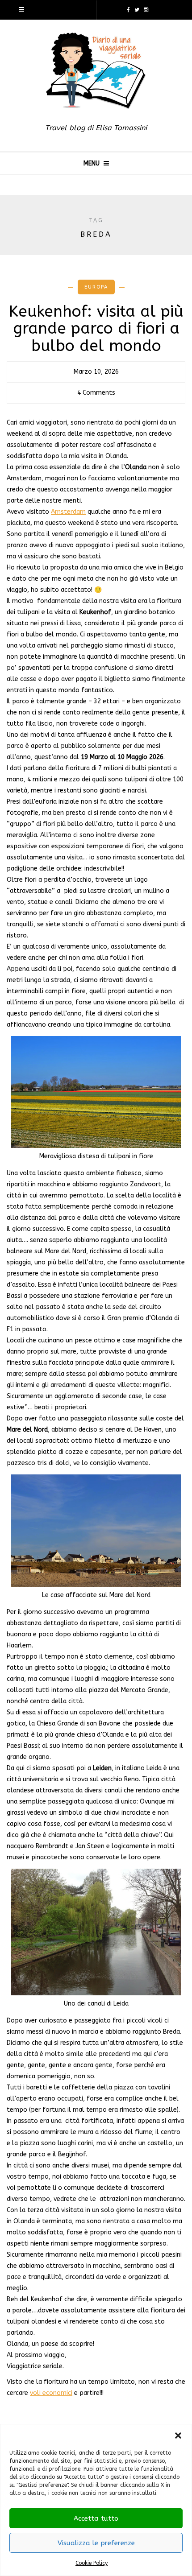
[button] (178, 2436)
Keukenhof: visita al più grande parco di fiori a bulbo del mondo (96, 329)
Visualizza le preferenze (96, 2543)
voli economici (51, 2393)
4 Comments (96, 393)
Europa (96, 287)
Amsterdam (68, 512)
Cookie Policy (92, 2563)
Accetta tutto (96, 2518)
